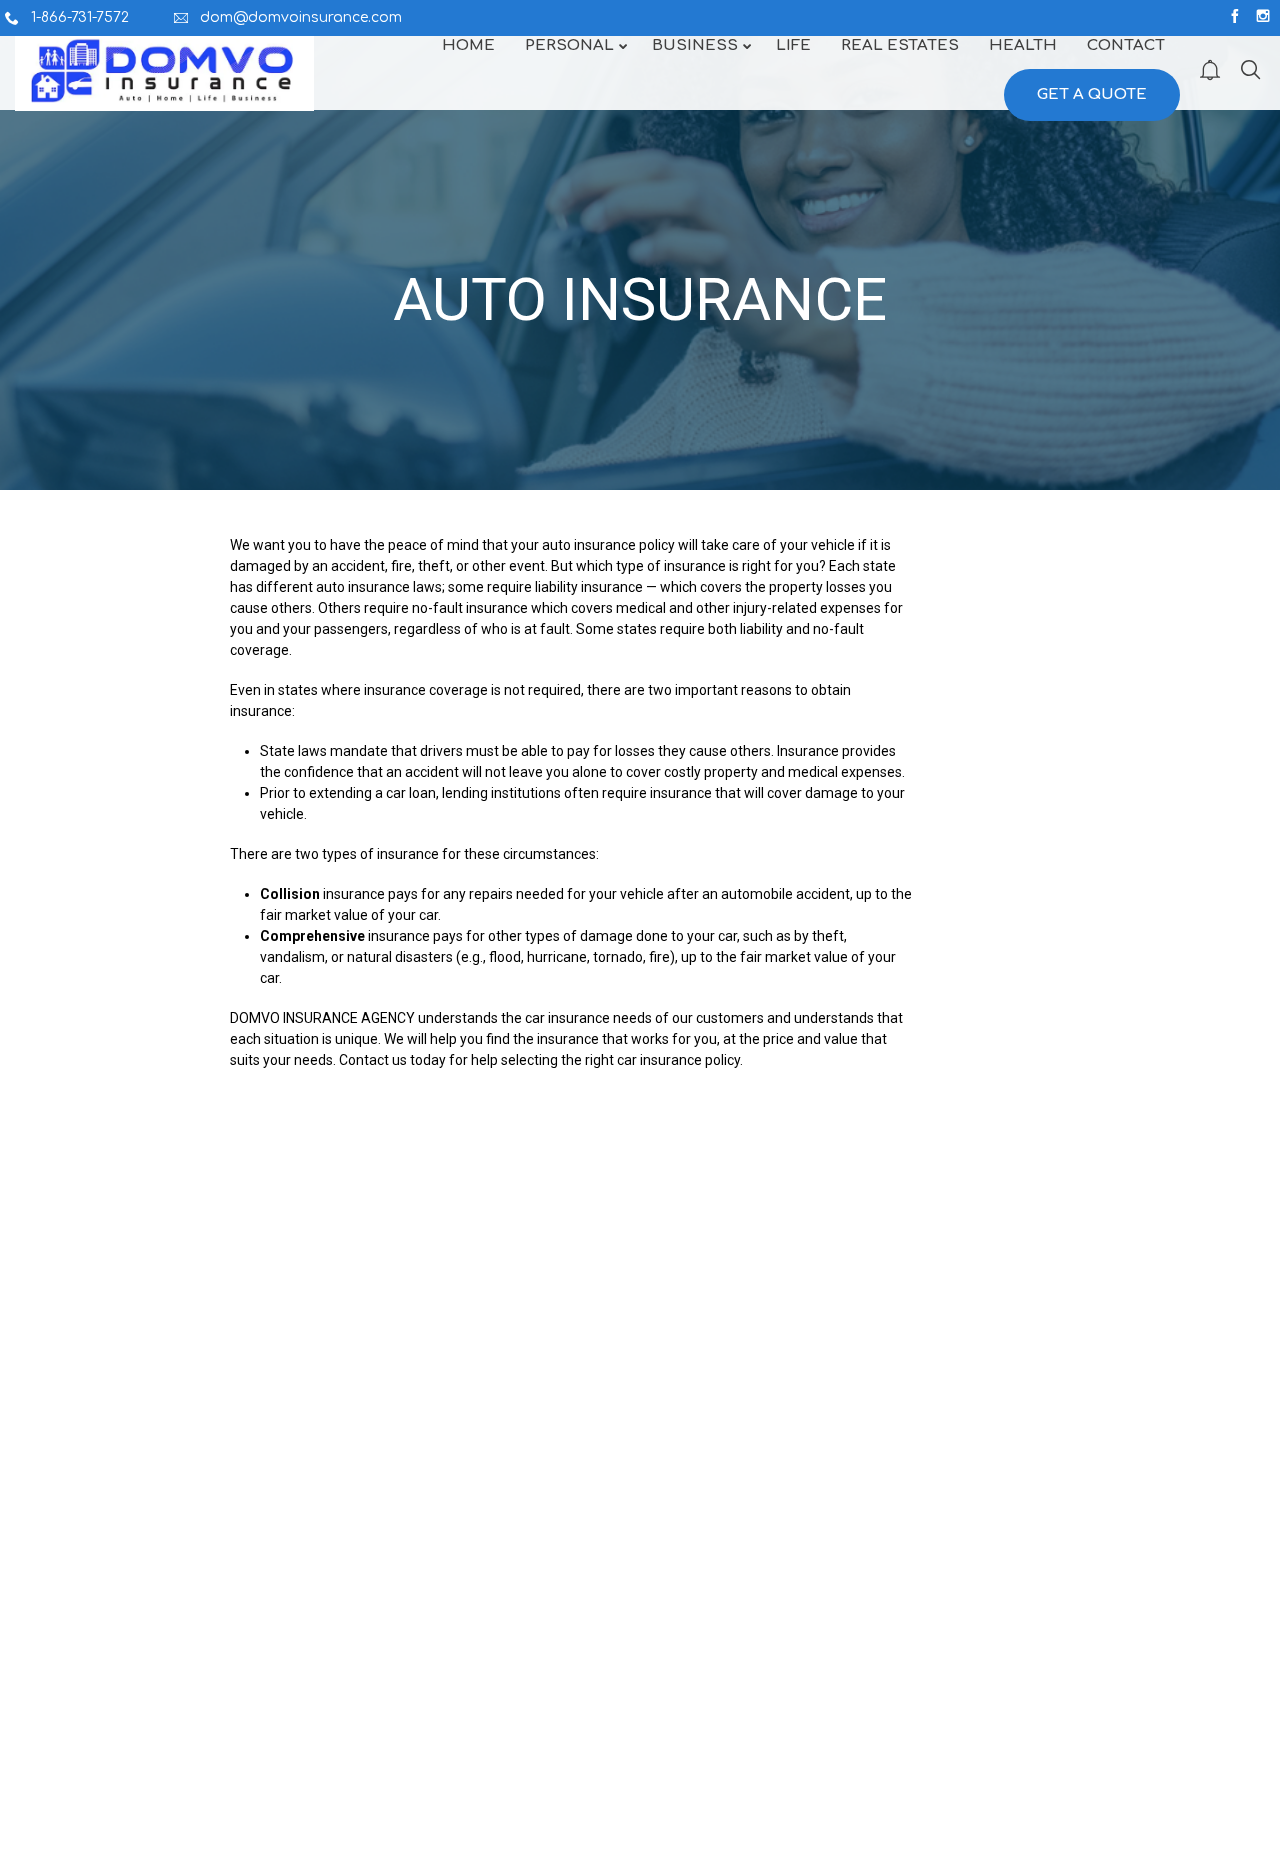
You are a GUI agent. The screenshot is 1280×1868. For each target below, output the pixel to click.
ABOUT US (89, 1681)
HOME (76, 1654)
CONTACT (86, 1708)
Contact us (373, 1060)
